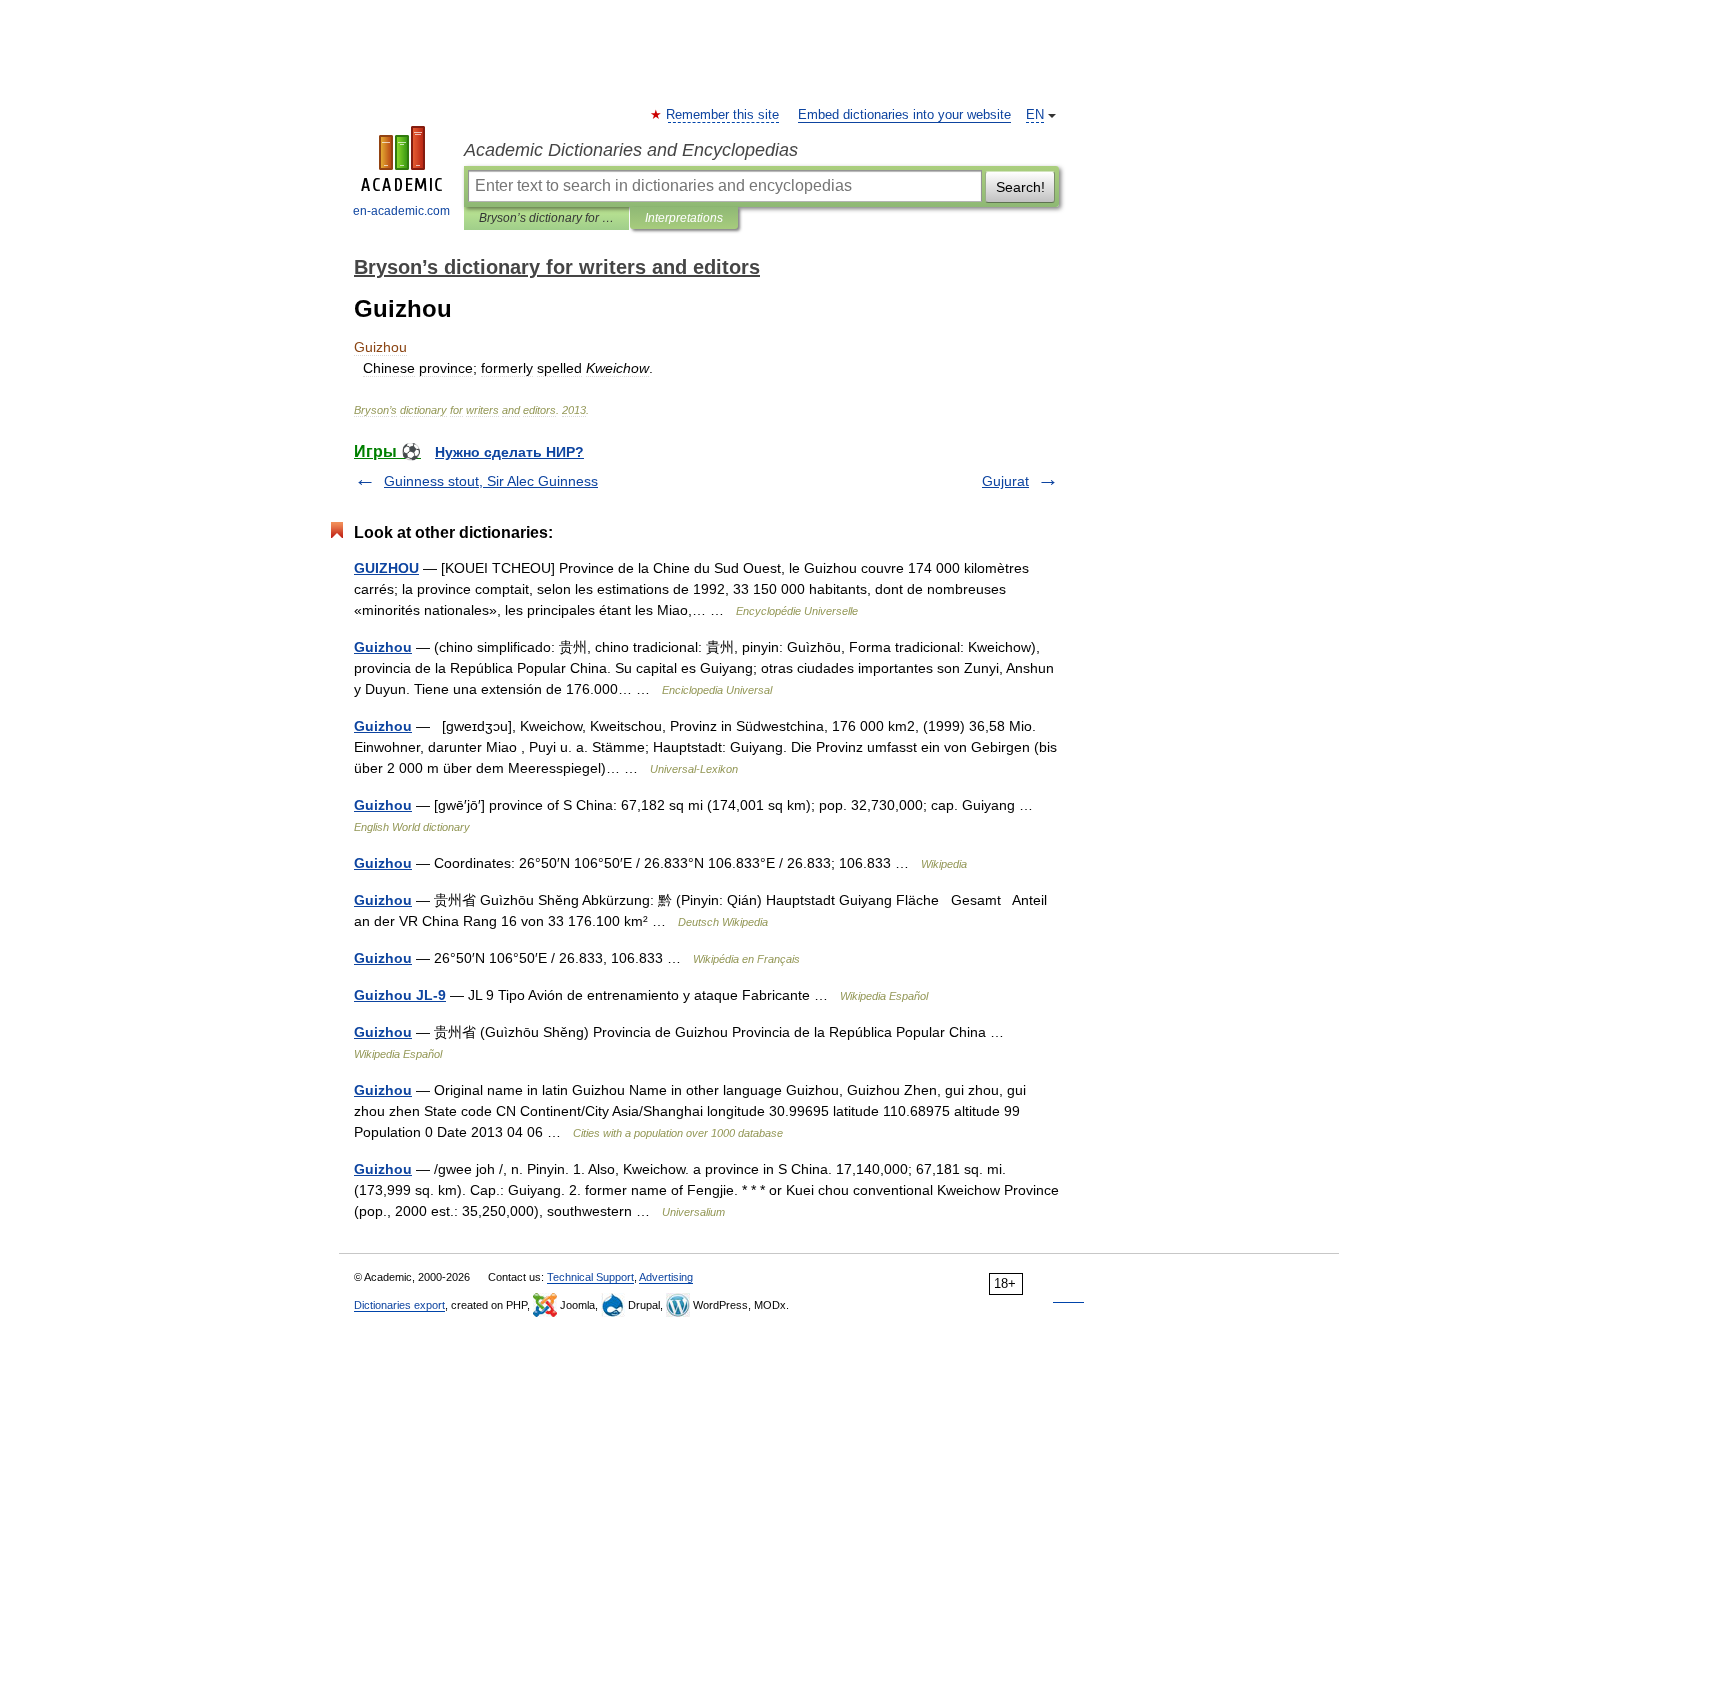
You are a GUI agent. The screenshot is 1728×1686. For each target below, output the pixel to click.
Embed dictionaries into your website (904, 115)
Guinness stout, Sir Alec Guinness (491, 481)
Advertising (666, 1277)
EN (1035, 115)
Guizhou (383, 647)
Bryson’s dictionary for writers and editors (546, 218)
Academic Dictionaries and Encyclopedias (631, 150)
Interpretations (684, 218)
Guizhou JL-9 (400, 995)
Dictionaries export (399, 1305)
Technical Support (590, 1277)
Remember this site (723, 115)
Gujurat (1005, 481)
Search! (1020, 187)
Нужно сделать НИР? (509, 452)
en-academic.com (401, 211)
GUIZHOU (386, 568)
